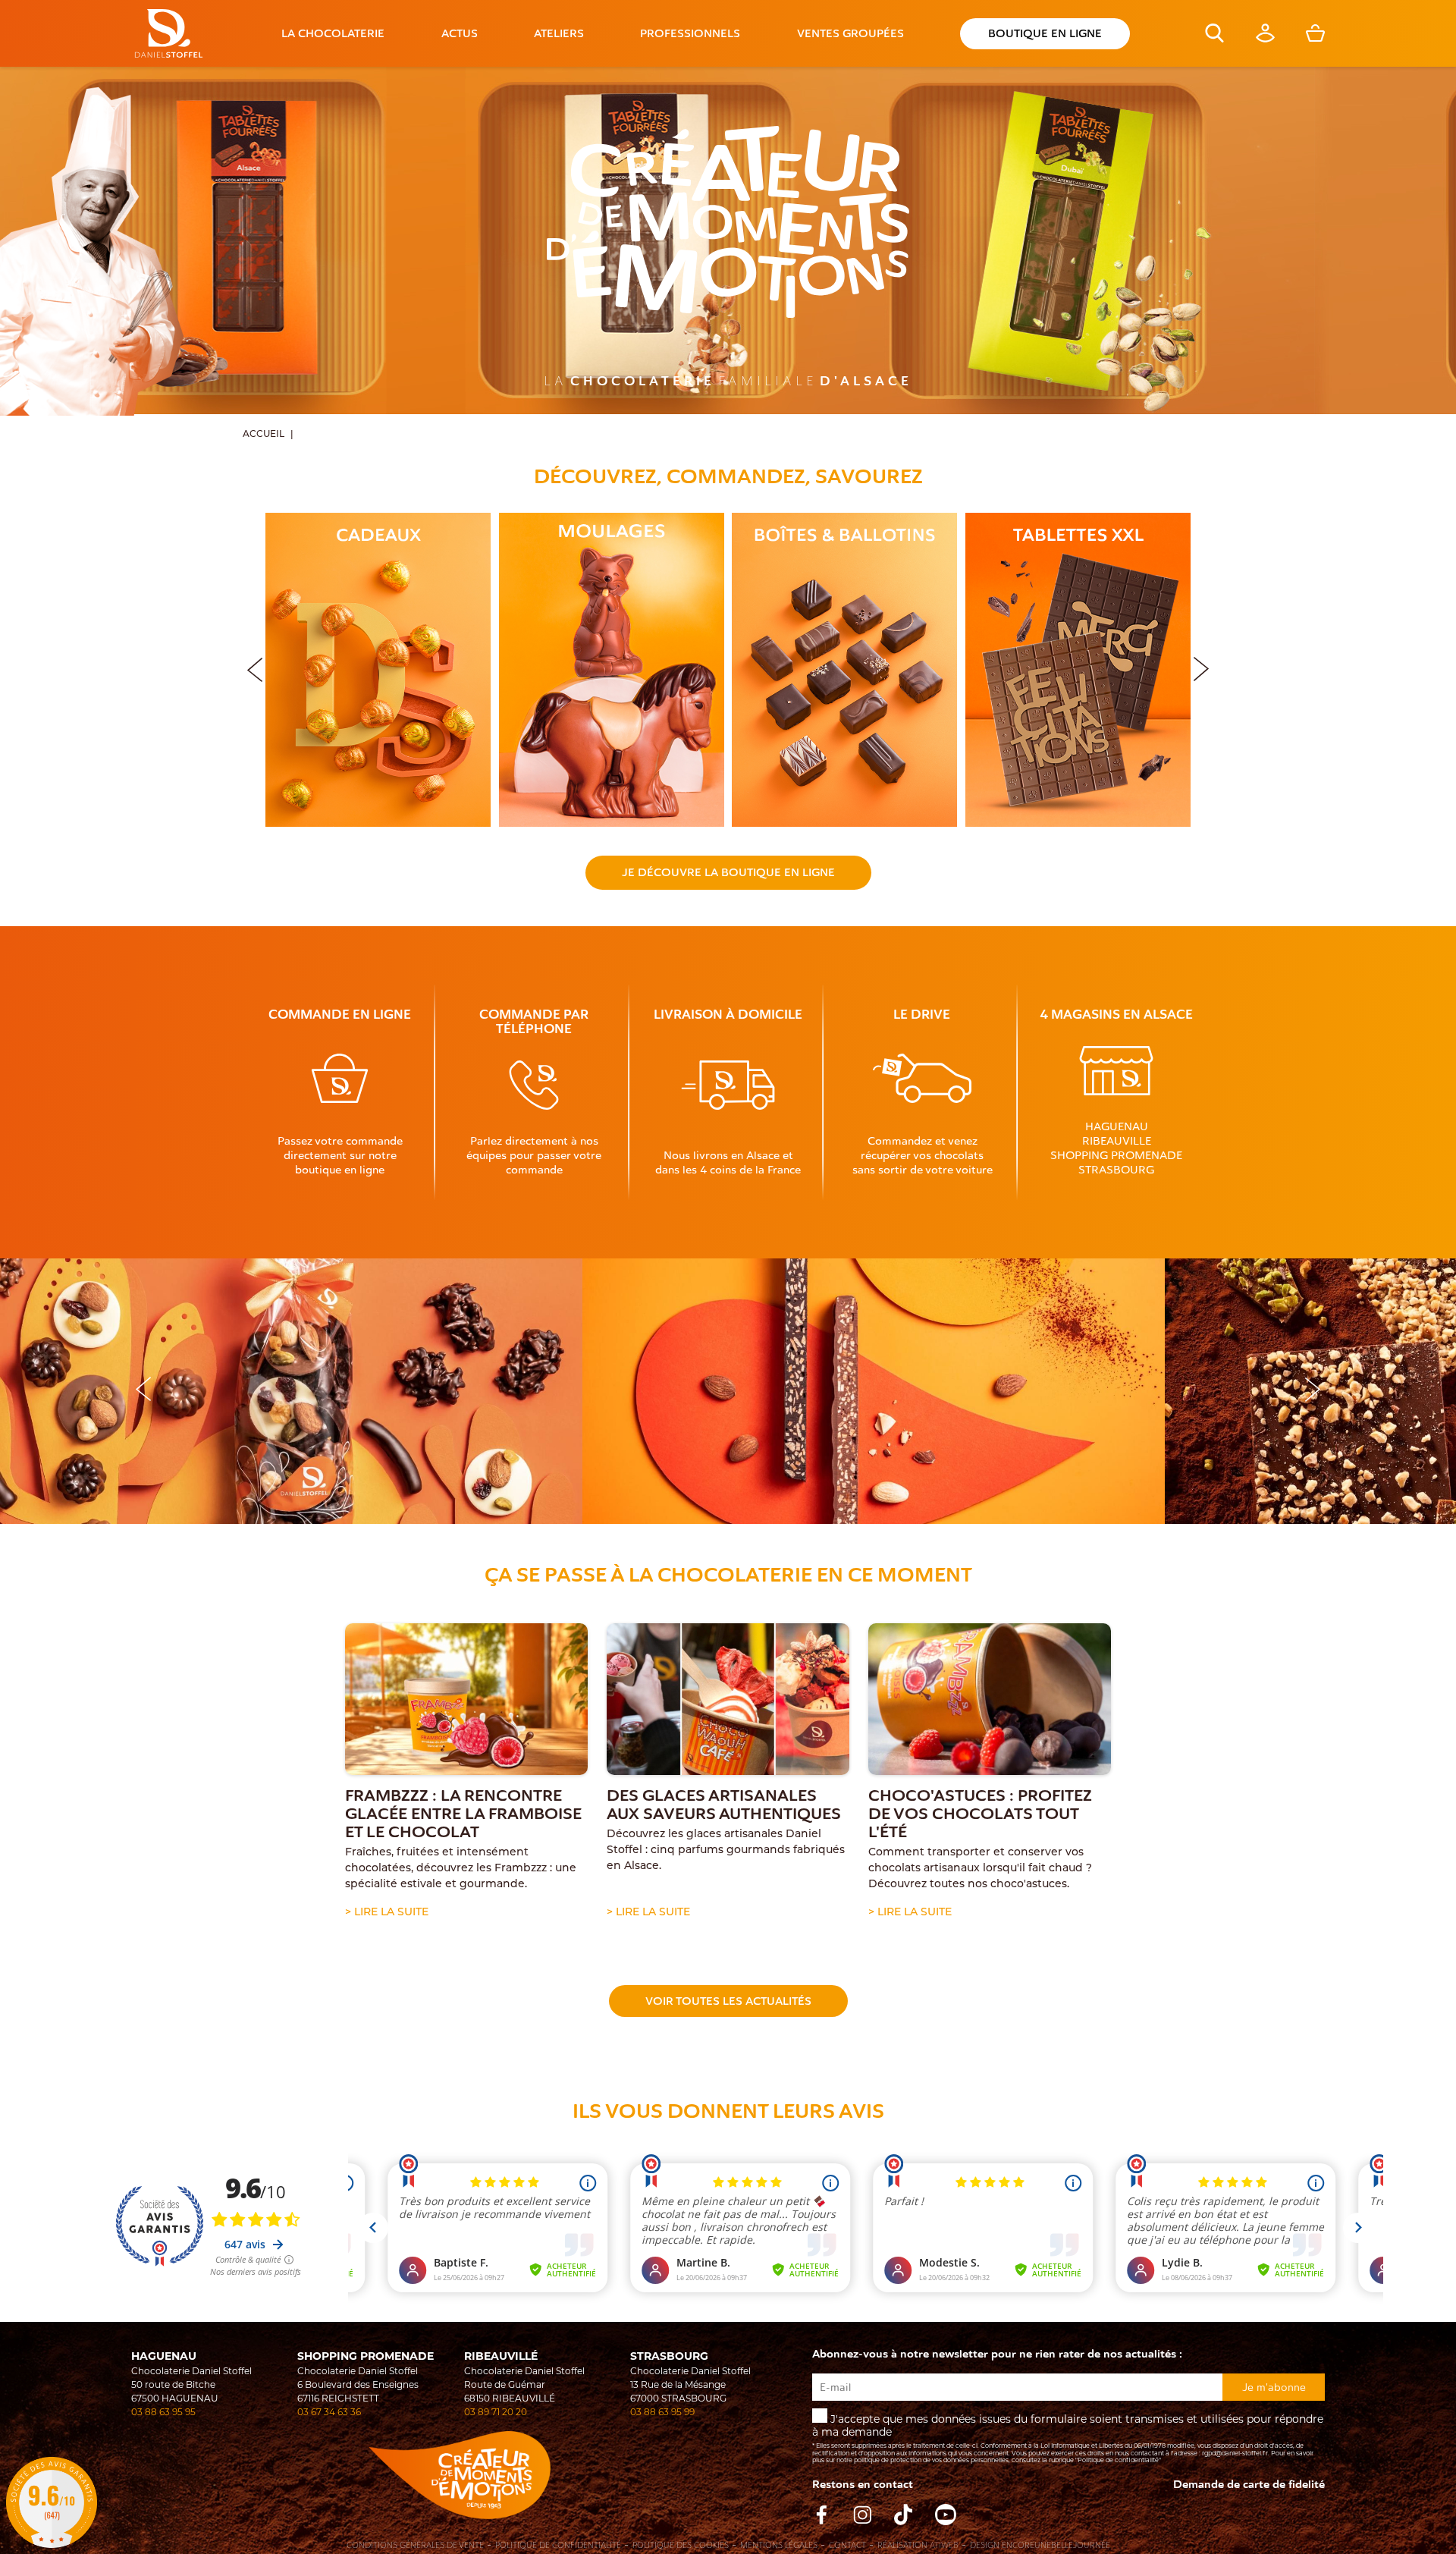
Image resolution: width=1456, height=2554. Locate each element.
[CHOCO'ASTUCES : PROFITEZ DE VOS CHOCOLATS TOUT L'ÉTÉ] (990, 1699)
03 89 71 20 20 (496, 2412)
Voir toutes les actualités (728, 2001)
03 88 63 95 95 (163, 2412)
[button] (1201, 667)
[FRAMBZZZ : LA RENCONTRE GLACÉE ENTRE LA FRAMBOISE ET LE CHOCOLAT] (466, 1699)
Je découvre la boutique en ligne (728, 872)
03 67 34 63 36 (329, 2412)
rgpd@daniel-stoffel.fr (1235, 2453)
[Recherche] (1214, 39)
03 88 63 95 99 (662, 2412)
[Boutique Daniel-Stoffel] (169, 33)
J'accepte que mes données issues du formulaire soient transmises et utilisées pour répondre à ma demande (1068, 2438)
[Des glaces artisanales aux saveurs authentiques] (728, 1699)
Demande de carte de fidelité (1249, 2485)
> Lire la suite (387, 1913)
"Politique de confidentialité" (1118, 2460)
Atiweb (944, 2545)
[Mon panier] (1315, 39)
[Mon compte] (1265, 39)
